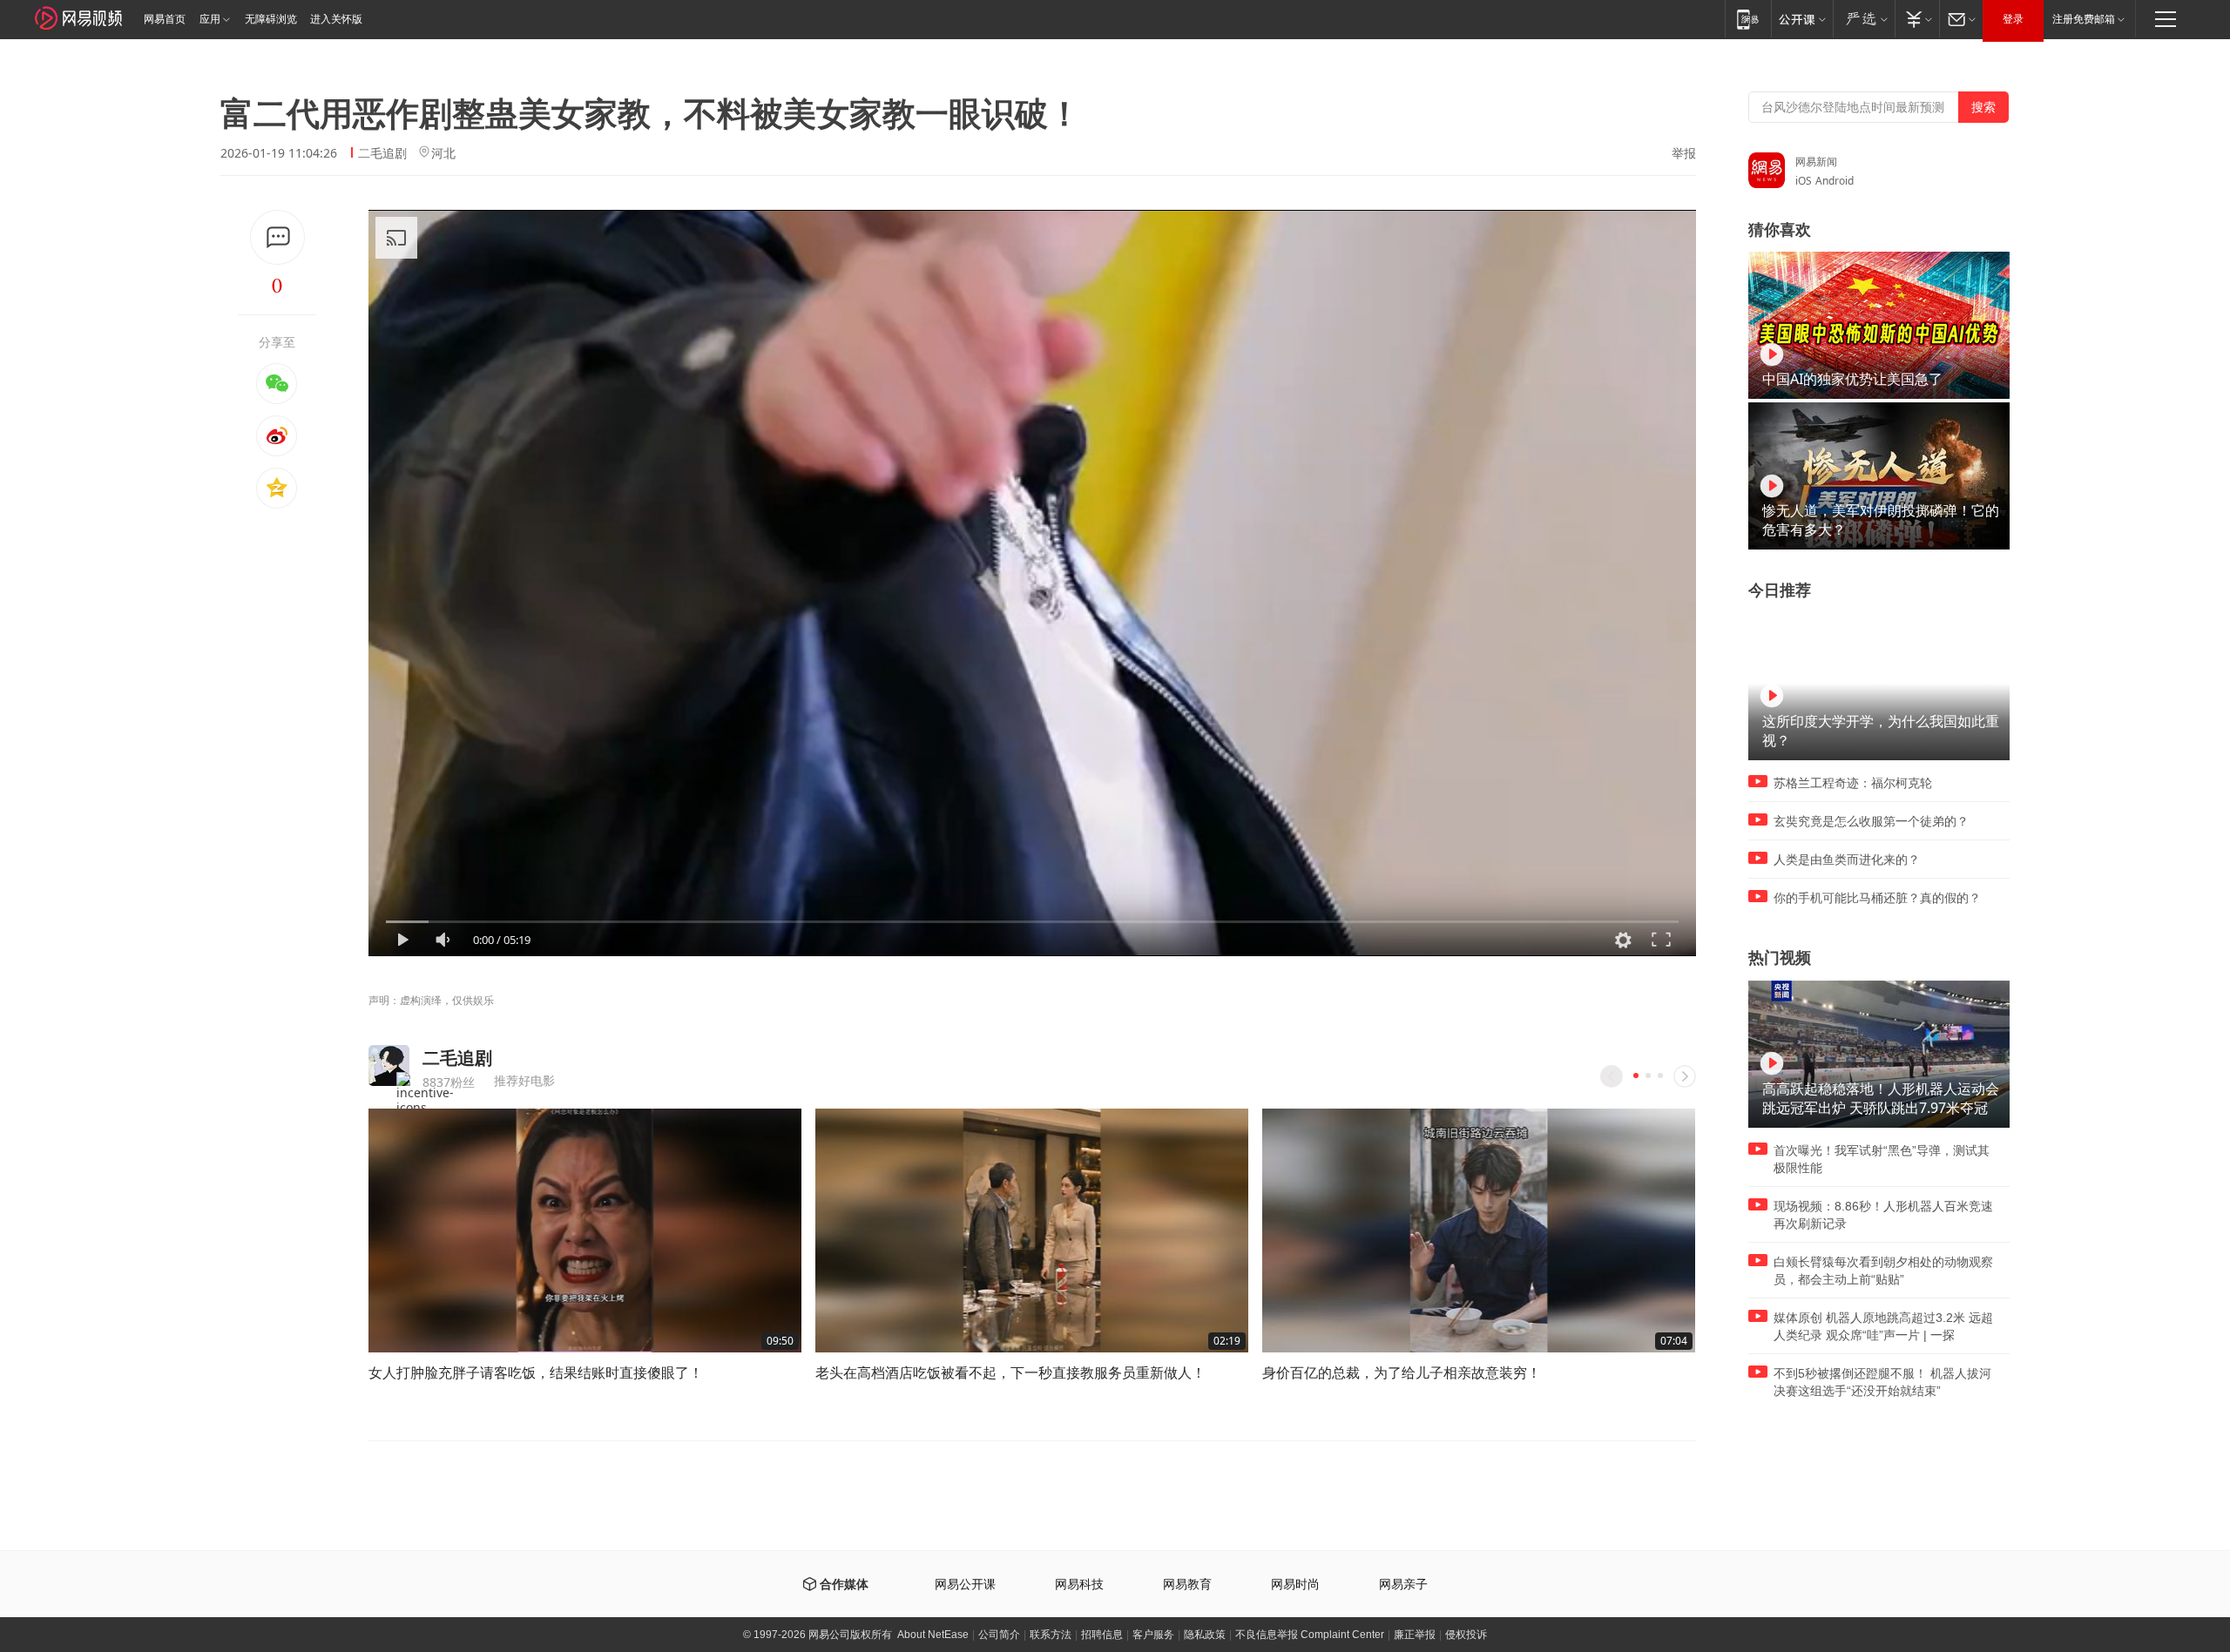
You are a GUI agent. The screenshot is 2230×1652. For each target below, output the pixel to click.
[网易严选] (1864, 19)
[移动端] (1748, 19)
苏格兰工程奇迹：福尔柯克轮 (1853, 783)
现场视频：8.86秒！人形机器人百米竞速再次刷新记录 (1883, 1215)
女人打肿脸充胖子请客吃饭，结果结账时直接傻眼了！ (536, 1372)
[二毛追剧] (389, 1065)
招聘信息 (1102, 1635)
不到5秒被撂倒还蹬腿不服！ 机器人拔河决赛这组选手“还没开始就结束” (1882, 1382)
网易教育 (1187, 1585)
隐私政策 (1205, 1635)
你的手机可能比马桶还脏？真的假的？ (1877, 898)
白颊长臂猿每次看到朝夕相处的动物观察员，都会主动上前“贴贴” (1883, 1271)
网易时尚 (1295, 1585)
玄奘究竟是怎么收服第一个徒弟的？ (1871, 821)
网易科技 (1079, 1585)
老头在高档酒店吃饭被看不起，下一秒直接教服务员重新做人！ (1010, 1372)
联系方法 (1051, 1635)
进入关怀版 (336, 19)
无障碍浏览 (271, 19)
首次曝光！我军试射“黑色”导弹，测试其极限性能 (1882, 1159)
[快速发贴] (277, 237)
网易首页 (165, 19)
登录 (2013, 19)
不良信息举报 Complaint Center (1310, 1635)
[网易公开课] (1802, 19)
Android (1835, 181)
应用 (210, 19)
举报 (1684, 153)
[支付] (1917, 19)
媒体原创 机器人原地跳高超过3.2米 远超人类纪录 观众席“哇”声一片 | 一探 (1883, 1326)
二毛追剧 (382, 153)
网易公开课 (965, 1585)
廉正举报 (1415, 1635)
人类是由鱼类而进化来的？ (1847, 860)
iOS (1804, 181)
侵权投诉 (1466, 1635)
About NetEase (933, 1635)
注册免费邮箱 (2084, 19)
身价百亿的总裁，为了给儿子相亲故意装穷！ (1402, 1372)
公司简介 (999, 1635)
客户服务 (1153, 1635)
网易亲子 (1403, 1585)
